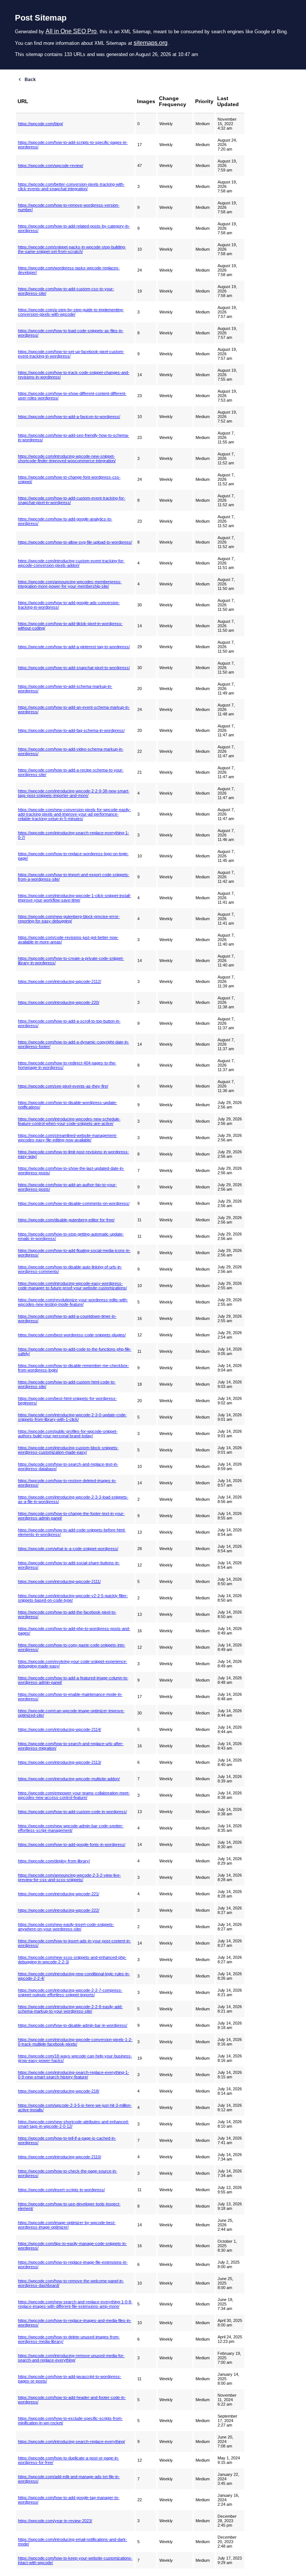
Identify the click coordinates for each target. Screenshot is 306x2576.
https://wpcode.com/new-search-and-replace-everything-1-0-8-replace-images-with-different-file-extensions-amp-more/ (75, 2304)
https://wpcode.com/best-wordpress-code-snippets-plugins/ (72, 1335)
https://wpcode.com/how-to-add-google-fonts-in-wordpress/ (72, 1844)
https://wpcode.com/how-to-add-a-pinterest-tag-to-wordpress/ (74, 647)
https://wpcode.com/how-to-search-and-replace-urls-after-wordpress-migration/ (71, 1746)
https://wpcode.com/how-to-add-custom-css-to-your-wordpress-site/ (66, 291)
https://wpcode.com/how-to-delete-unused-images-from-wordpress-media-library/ (69, 2339)
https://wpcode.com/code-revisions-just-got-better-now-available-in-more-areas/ (68, 940)
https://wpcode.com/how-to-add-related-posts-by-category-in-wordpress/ (74, 228)
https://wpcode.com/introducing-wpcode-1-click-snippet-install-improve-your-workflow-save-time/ (74, 898)
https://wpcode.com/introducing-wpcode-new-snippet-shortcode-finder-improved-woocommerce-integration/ (67, 458)
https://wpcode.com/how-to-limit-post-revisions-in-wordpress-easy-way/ (74, 1154)
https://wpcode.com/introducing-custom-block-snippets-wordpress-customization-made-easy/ (68, 1450)
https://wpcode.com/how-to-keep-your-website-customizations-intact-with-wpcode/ (75, 2560)
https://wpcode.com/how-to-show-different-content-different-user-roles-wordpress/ (72, 396)
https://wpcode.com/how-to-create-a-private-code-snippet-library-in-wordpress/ (71, 961)
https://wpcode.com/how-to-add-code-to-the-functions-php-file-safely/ (75, 1351)
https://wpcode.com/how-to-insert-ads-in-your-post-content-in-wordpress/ (74, 1943)
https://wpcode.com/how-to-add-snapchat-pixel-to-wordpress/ (74, 668)
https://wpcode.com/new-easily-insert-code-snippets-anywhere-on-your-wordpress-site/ (66, 1927)
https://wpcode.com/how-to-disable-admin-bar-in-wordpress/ (73, 2025)
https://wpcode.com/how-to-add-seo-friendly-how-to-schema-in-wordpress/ (74, 437)
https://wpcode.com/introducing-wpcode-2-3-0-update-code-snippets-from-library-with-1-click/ (72, 1417)
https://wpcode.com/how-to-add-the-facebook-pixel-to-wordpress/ (67, 1614)
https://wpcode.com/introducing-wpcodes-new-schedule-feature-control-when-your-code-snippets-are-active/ (69, 1121)
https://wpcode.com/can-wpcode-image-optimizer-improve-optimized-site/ (71, 1713)
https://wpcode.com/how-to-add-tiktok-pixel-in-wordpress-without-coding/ (70, 626)
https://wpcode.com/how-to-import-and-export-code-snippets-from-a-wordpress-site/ (74, 877)
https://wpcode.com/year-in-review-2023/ (55, 2521)
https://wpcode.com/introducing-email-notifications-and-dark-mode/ (73, 2542)
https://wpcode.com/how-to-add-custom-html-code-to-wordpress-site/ (67, 1384)
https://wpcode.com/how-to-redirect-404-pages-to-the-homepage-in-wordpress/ (67, 1065)
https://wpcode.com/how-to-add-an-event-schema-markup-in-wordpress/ (74, 709)
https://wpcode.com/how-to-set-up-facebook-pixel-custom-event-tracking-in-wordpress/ (71, 354)
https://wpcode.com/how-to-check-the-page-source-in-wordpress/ (68, 2173)
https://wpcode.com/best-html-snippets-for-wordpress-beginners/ (67, 1401)
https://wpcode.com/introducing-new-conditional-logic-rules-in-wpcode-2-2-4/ (74, 1976)
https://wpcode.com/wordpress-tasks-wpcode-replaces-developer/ (69, 270)
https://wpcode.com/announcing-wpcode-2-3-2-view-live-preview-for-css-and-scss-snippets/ (69, 1877)
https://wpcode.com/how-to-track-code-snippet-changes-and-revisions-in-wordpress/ (74, 375)
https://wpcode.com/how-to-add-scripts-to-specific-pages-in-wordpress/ (73, 145)
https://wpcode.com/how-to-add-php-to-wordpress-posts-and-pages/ (74, 1631)
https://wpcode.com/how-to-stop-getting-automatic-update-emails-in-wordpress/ (71, 1236)
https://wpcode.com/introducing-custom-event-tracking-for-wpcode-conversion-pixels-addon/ (71, 563)
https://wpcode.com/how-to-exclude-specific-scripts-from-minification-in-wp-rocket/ (70, 2421)
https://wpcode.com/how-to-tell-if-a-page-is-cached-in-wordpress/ (67, 2140)
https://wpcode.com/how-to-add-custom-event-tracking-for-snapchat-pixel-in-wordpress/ (72, 500)
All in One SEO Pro (71, 31)
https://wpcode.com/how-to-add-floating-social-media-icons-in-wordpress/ (74, 1253)
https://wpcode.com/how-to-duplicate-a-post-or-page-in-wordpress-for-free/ (68, 2460)
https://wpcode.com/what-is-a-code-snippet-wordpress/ (68, 1549)
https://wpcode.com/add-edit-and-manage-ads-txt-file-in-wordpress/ (69, 2479)
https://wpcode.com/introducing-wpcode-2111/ (59, 1581)
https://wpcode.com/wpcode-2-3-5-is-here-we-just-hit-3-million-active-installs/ (75, 2108)
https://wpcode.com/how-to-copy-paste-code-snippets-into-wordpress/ (72, 1647)
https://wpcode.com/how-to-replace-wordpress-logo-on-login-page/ (73, 856)
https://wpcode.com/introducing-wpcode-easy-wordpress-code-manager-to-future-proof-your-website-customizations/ (72, 1286)
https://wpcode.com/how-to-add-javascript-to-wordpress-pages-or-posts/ (70, 2379)
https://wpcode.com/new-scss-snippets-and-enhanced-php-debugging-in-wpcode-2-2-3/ (72, 1960)
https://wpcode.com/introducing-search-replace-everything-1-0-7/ (74, 835)
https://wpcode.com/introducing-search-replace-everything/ (71, 2442)
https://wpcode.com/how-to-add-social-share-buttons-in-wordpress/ (69, 1565)
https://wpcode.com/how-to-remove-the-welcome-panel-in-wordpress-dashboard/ (71, 2283)
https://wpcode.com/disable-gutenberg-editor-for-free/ (66, 1220)
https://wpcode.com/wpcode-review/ (51, 166)
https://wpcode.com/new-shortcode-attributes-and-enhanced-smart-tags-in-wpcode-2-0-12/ (74, 2124)
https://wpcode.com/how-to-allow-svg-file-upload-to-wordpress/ (75, 542)
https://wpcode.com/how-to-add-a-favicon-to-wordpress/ (69, 417)
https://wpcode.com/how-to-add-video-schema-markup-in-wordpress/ (71, 751)
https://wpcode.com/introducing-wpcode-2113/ (60, 1762)
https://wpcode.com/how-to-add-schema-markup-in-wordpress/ (65, 689)
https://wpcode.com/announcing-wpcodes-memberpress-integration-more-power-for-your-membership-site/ (70, 584)
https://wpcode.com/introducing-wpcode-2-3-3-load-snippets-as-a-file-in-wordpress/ (73, 1499)
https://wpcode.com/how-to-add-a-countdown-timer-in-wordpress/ (67, 1318)
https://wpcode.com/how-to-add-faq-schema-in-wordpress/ (71, 730)
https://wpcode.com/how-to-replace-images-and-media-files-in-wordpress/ (75, 2323)
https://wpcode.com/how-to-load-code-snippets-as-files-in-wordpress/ (71, 333)
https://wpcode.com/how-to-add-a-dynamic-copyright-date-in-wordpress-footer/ (74, 1044)
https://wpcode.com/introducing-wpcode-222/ (59, 1910)
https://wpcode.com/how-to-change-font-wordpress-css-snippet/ (69, 479)
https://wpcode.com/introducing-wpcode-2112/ (60, 981)
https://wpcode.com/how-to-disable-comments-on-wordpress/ (74, 1203)
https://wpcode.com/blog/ (40, 124)
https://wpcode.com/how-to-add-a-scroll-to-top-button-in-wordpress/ (69, 1023)
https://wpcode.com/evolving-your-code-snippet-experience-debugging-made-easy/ (73, 1664)
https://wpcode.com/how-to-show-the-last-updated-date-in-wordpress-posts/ (71, 1171)
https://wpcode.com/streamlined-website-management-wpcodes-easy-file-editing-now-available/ (68, 1138)
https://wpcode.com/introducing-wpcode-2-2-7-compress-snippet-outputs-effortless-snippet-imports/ (70, 1992)
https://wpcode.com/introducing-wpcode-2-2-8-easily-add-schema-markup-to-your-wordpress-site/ (70, 2009)
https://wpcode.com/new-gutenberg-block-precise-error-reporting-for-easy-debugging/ (69, 919)
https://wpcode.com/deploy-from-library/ (54, 1861)
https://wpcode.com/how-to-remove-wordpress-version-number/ (69, 207)
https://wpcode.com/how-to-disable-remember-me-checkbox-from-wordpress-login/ (74, 1368)
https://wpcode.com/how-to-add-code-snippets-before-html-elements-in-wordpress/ (72, 1532)
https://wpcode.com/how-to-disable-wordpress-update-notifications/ (68, 1105)
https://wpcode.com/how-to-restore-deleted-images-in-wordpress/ (67, 1483)
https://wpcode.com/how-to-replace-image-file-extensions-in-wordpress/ (73, 2264)
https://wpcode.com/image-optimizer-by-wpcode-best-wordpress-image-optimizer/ (67, 2225)
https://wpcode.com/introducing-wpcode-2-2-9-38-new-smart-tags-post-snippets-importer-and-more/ (74, 793)
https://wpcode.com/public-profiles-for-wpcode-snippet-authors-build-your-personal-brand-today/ (68, 1434)
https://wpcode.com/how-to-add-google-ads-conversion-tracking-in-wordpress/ (69, 605)
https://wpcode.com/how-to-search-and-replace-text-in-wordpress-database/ (68, 1466)
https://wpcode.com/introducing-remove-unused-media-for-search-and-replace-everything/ (71, 2358)
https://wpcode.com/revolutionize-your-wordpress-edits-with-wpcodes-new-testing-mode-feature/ (73, 1302)
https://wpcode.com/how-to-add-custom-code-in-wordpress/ (72, 1812)
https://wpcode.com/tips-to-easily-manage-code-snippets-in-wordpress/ (72, 2246)
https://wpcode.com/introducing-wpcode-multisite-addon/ (69, 1779)
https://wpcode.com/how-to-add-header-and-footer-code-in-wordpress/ (72, 2400)
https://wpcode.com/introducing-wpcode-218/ (59, 2091)
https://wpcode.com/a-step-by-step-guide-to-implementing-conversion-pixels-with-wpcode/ (71, 312)
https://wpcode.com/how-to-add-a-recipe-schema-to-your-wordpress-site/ (71, 772)
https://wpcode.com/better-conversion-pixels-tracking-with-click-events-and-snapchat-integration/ (71, 186)
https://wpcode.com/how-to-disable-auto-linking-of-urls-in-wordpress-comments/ (70, 1269)
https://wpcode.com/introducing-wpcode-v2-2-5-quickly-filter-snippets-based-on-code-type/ (73, 1598)
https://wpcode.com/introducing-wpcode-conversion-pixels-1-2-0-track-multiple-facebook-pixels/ (75, 2042)
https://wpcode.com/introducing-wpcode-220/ (59, 1002)
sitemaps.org (151, 43)
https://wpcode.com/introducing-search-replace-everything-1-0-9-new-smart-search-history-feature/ (74, 2075)
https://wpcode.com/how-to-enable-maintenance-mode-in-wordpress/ (70, 1697)
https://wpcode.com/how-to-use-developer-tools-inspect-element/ (69, 2206)
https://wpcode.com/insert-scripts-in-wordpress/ (61, 2190)
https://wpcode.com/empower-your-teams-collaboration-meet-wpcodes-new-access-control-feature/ (74, 1795)
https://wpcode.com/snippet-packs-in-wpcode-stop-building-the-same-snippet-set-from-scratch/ (72, 249)
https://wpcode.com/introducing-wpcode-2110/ (60, 2157)
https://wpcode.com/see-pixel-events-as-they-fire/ (63, 1086)
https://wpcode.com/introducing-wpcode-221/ (59, 1894)
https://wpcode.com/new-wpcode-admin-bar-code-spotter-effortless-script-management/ (71, 1828)
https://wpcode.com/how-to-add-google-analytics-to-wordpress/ (65, 521)
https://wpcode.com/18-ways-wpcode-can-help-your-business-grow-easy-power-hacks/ (75, 2058)
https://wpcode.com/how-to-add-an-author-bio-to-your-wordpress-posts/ (67, 1187)
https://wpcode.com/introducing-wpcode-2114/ (60, 1729)
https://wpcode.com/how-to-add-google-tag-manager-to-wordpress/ (69, 2500)
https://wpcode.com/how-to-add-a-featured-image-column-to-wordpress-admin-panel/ (73, 1680)
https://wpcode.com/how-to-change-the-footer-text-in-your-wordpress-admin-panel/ (71, 1516)
